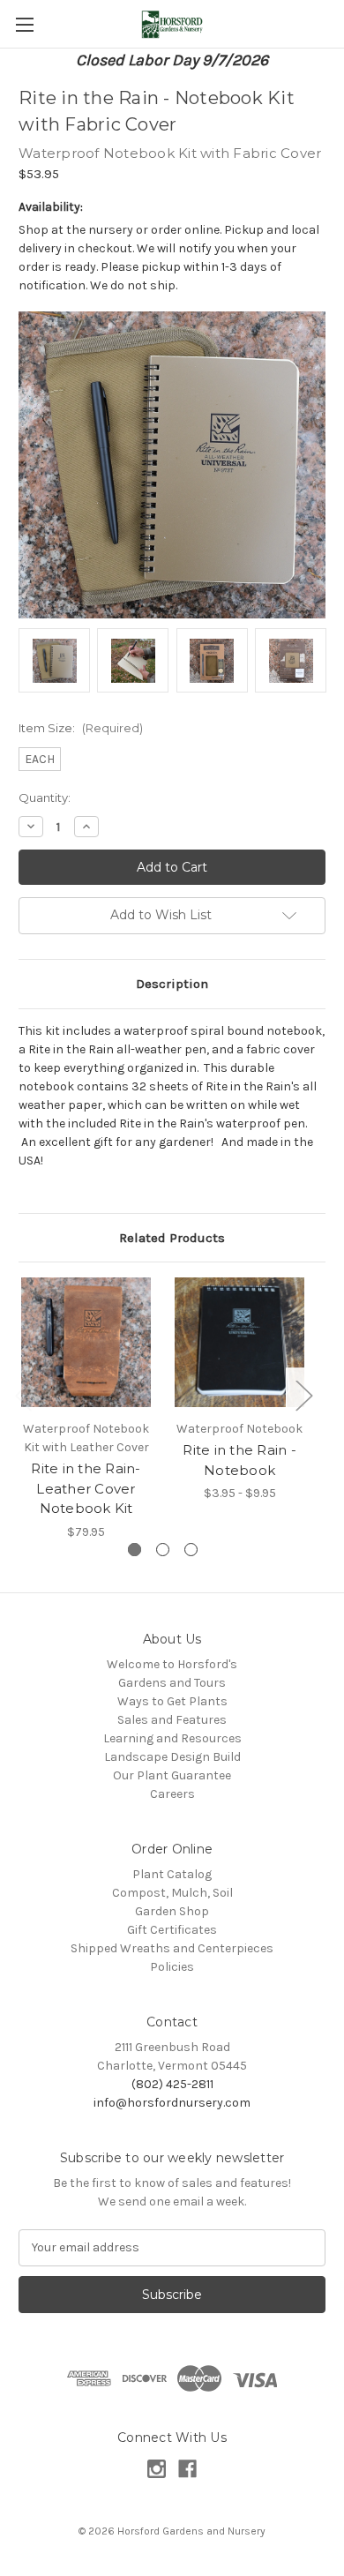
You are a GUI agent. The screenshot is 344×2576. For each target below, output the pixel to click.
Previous (23, 1395)
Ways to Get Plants (172, 1701)
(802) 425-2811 (172, 2084)
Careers (172, 1794)
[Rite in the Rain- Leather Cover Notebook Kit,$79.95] (86, 1342)
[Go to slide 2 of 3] (163, 1550)
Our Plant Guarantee (172, 1775)
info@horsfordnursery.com (172, 2103)
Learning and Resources (172, 1738)
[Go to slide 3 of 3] (191, 1550)
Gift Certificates (172, 1930)
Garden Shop (172, 1911)
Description (172, 984)
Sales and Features (172, 1720)
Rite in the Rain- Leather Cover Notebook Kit (86, 1488)
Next (303, 1395)
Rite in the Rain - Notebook (239, 1460)
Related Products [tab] (172, 1238)
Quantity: (45, 798)
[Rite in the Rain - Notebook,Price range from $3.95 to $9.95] (239, 1342)
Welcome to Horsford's (172, 1664)
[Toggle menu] (24, 24)
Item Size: (81, 728)
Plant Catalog (172, 1874)
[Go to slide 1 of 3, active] (135, 1550)
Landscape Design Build (172, 1757)
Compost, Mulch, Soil (172, 1893)
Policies (172, 1967)
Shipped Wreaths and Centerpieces (172, 1948)
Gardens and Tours (172, 1683)
